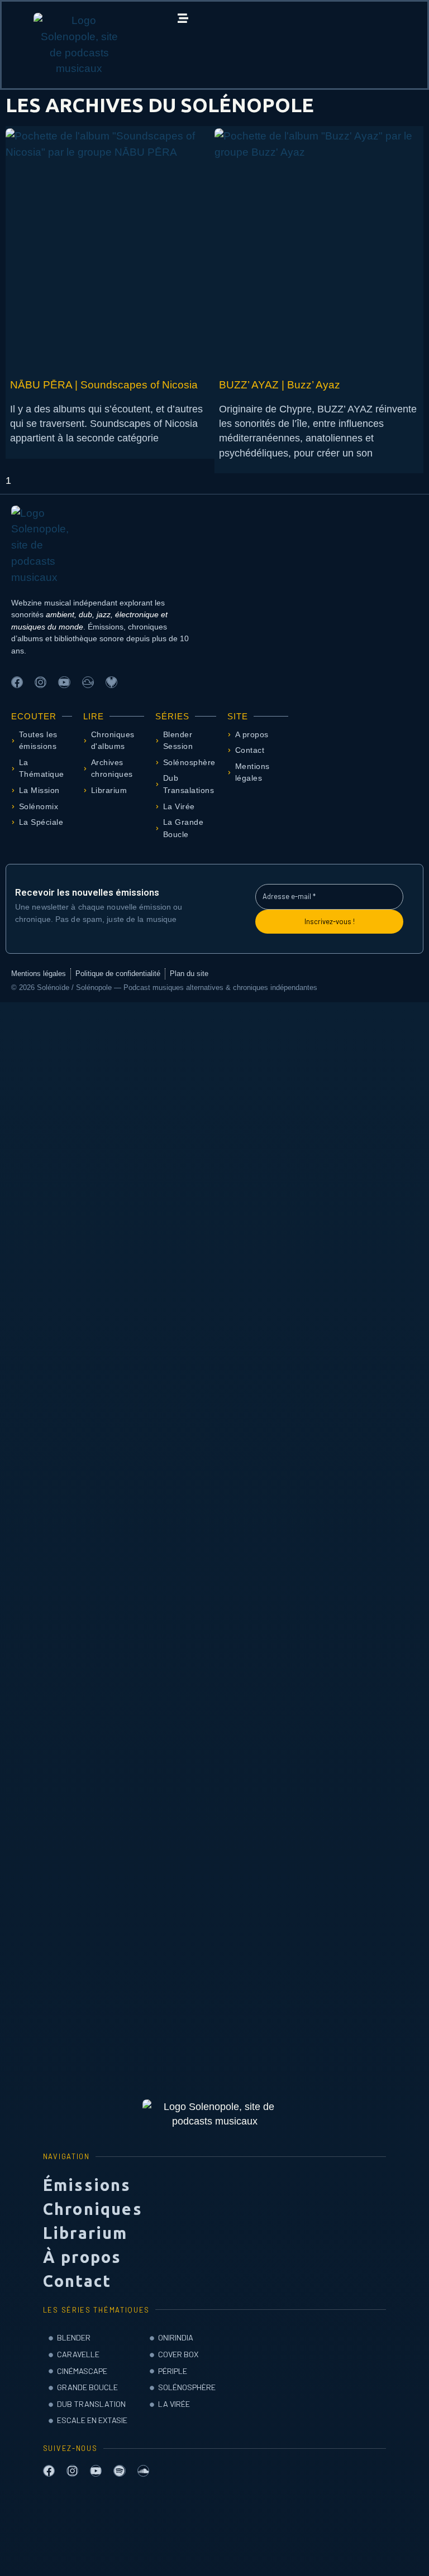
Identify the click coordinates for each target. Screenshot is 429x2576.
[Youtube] (64, 682)
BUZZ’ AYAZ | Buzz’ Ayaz (282, 385)
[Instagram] (40, 682)
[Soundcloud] (143, 2471)
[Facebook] (17, 682)
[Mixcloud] (88, 682)
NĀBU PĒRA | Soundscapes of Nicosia (104, 385)
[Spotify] (119, 2471)
